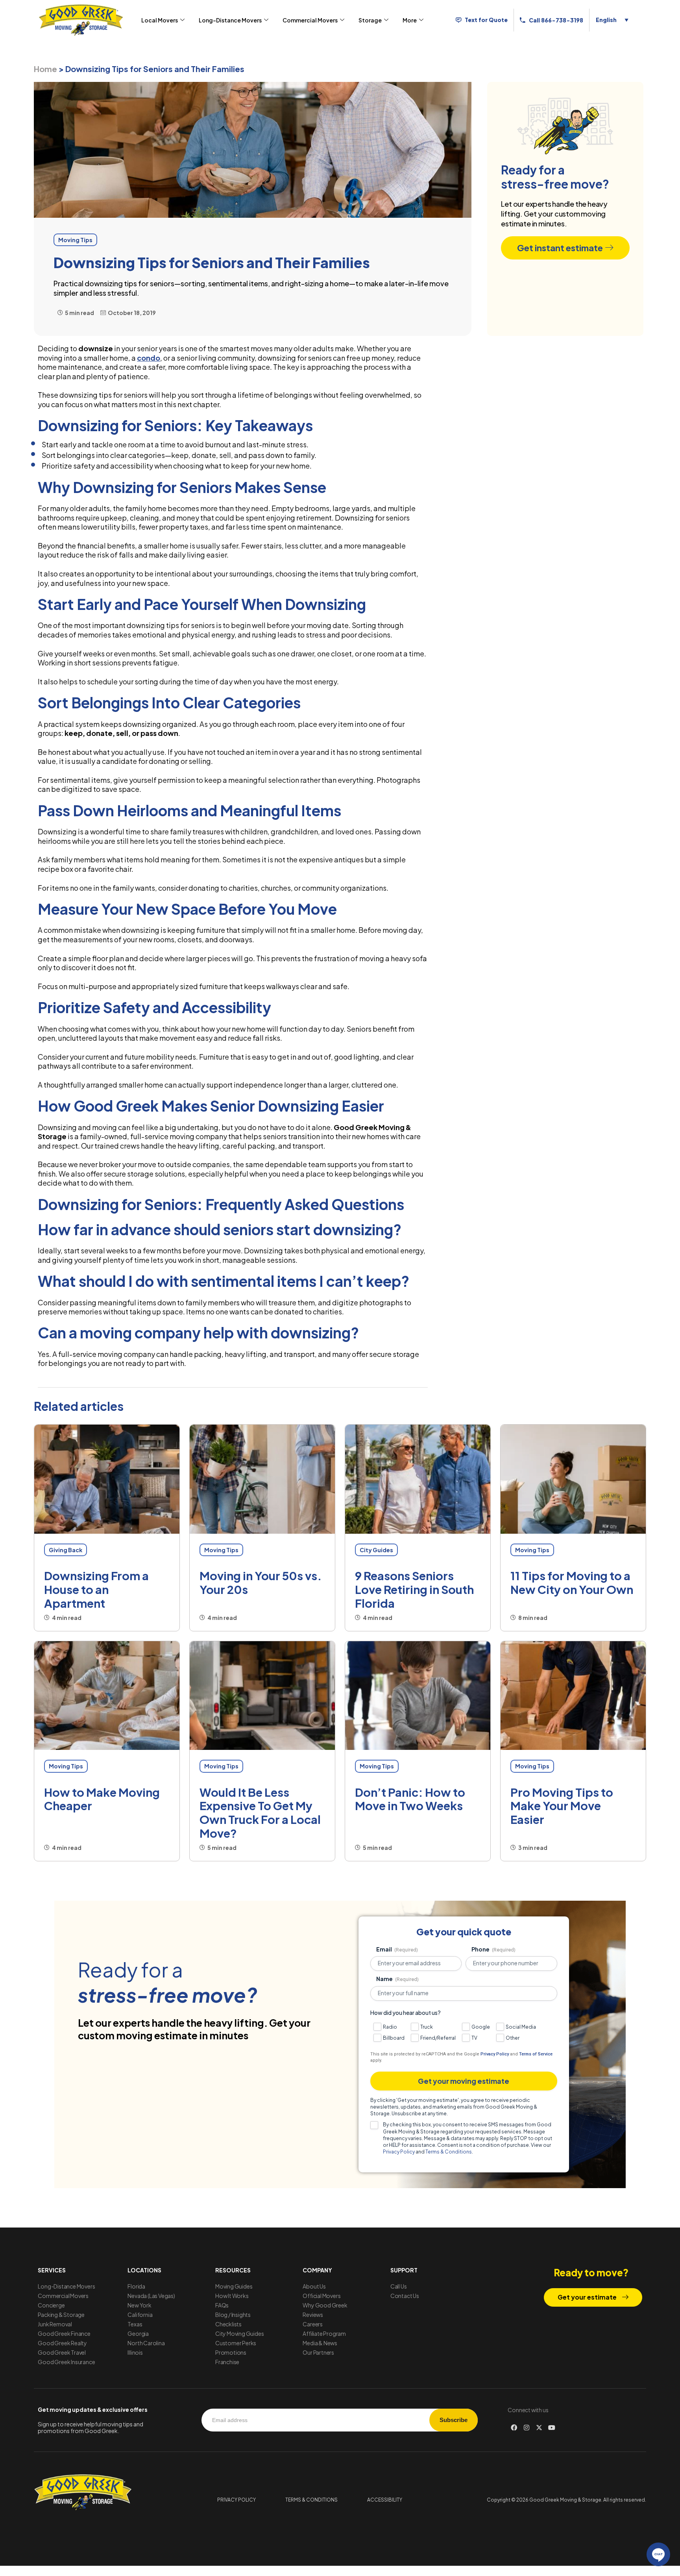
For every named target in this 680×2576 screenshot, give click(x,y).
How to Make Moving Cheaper (102, 1799)
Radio (390, 2027)
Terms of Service (536, 2054)
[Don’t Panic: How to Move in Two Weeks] (418, 1696)
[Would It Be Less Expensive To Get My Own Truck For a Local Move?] (262, 1696)
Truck (427, 2027)
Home (45, 69)
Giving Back (66, 1550)
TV (474, 2038)
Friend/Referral (438, 2038)
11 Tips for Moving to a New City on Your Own (572, 1582)
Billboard (394, 2038)
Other (513, 2038)
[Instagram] (527, 2428)
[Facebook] (514, 2428)
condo (149, 358)
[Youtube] (552, 2428)
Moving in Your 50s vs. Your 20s (261, 1582)
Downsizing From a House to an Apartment (96, 1589)
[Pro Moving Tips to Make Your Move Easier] (573, 1696)
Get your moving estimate (464, 2081)
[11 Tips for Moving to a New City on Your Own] (573, 1479)
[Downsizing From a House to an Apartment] (107, 1479)
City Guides (376, 1550)
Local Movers (160, 20)
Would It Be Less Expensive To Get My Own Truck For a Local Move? (260, 1812)
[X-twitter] (539, 2428)
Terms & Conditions (449, 2152)
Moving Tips (221, 1550)
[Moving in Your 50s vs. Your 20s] (262, 1479)
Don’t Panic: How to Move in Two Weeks (410, 1799)
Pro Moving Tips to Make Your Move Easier (562, 1806)
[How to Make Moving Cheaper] (107, 1696)
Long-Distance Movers (230, 20)
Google (481, 2027)
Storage (370, 20)
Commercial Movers (310, 20)
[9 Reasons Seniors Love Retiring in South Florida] (418, 1479)
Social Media (521, 2027)
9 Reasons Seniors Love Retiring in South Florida (414, 1589)
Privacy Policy (495, 2054)
